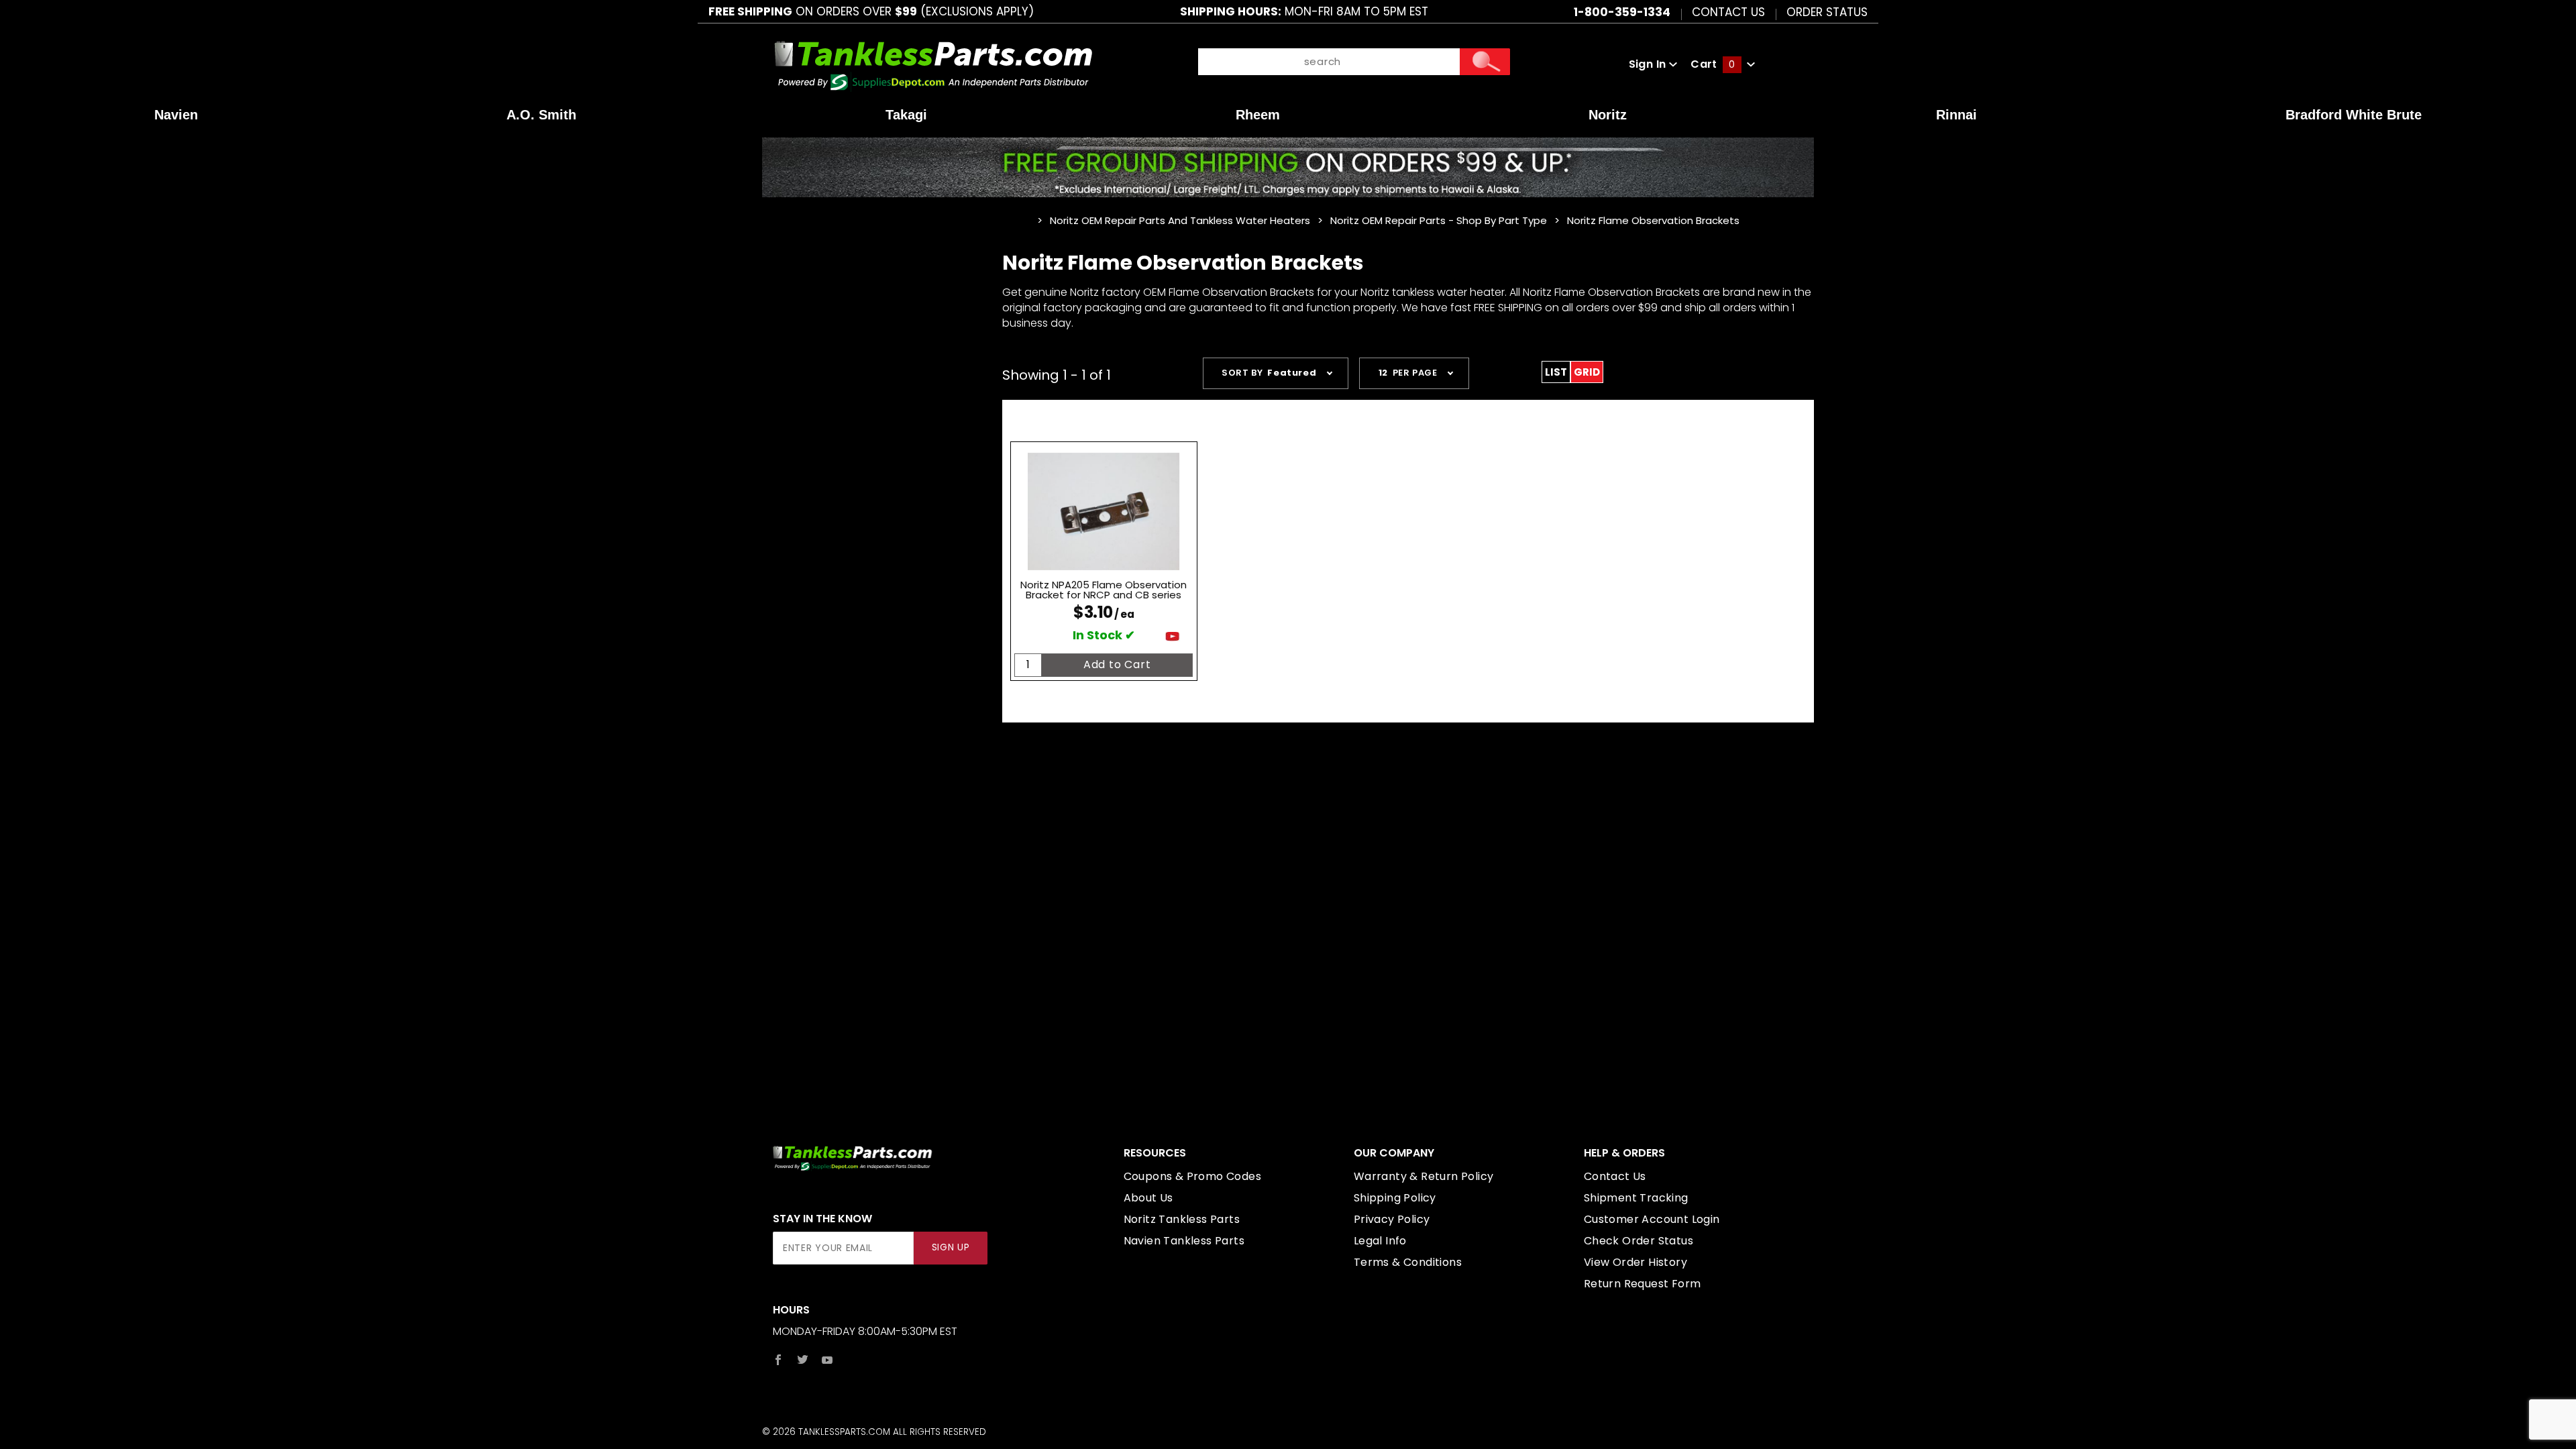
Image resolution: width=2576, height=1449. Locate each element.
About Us (1148, 1198)
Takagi (906, 115)
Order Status (1827, 11)
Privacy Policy (1392, 1219)
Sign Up (951, 1247)
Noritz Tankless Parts (1182, 1219)
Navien (176, 115)
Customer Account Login (1652, 1219)
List (1556, 372)
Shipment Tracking (1636, 1198)
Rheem (1258, 115)
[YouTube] (827, 1360)
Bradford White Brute (2354, 115)
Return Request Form (1643, 1284)
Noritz (1608, 115)
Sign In (1649, 64)
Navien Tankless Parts (1184, 1241)
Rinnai (1956, 115)
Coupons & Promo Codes (1192, 1176)
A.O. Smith (541, 115)
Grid (1587, 372)
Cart (1713, 64)
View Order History (1635, 1262)
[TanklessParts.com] (933, 63)
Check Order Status (1639, 1241)
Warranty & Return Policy (1424, 1176)
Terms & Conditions (1408, 1262)
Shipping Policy (1395, 1198)
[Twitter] (803, 1360)
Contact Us (1728, 11)
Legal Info (1380, 1241)
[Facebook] (778, 1360)
